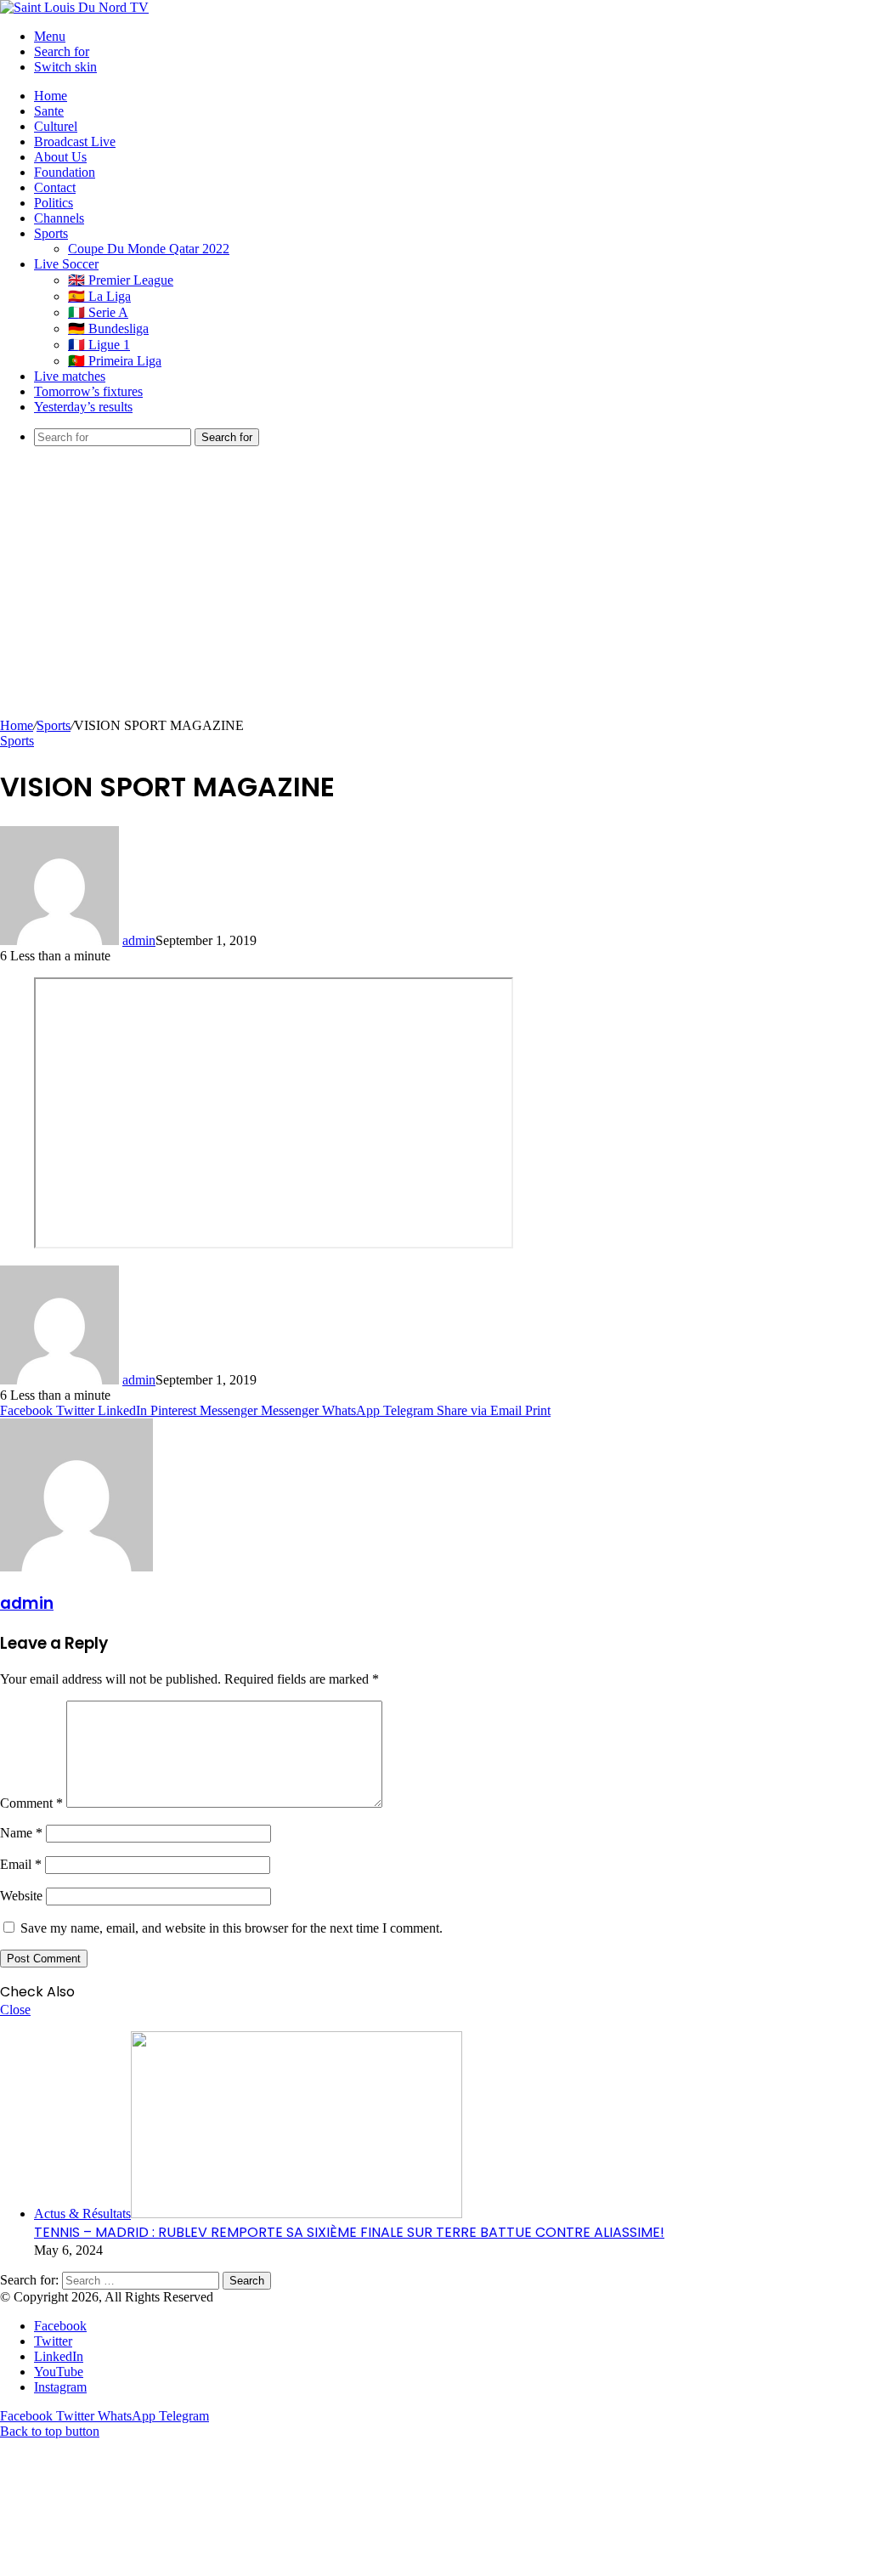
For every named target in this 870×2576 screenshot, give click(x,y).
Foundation (65, 172)
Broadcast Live (75, 142)
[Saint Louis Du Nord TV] (74, 7)
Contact (55, 187)
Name (21, 1833)
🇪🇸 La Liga (99, 296)
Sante (49, 111)
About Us (60, 157)
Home (51, 96)
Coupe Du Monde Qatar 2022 (149, 249)
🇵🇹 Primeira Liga (115, 361)
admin (139, 940)
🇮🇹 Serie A (98, 312)
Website (21, 1896)
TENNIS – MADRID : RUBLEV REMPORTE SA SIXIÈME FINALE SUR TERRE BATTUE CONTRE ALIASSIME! (349, 2232)
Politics (54, 203)
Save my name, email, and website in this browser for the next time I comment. (232, 1928)
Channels (59, 218)
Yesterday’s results (83, 407)
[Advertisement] (435, 591)
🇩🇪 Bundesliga (108, 328)
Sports (51, 233)
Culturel (56, 126)
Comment (31, 1803)
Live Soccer (66, 264)
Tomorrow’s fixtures (88, 391)
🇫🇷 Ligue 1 (99, 345)
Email (21, 1864)
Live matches (70, 376)
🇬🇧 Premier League (121, 280)
